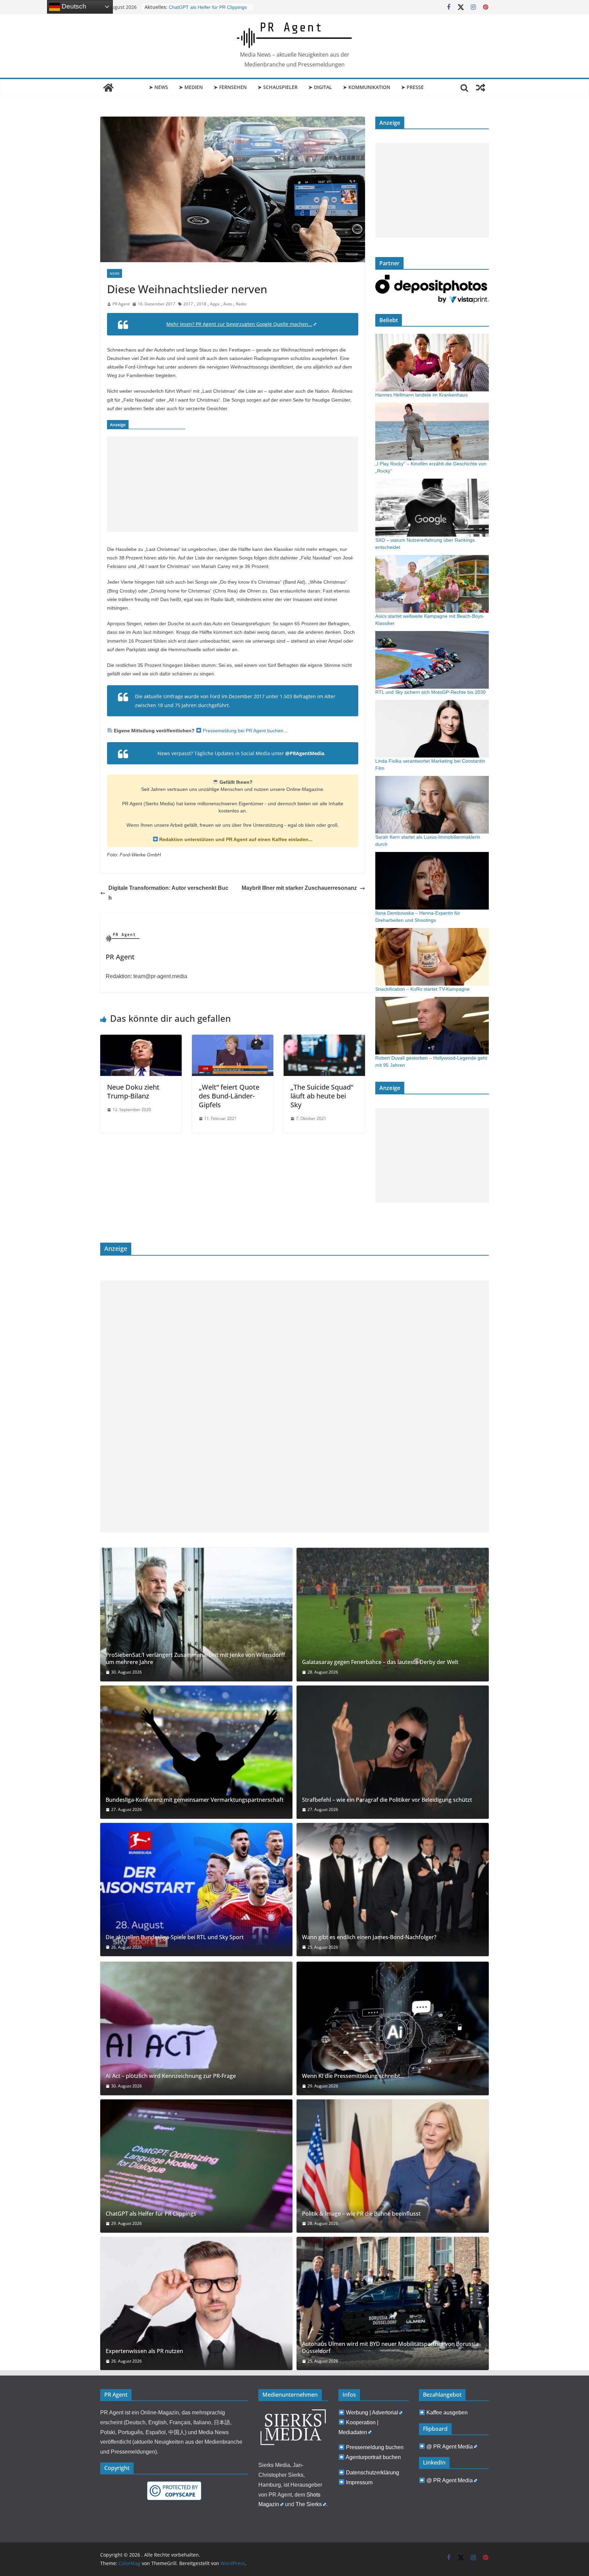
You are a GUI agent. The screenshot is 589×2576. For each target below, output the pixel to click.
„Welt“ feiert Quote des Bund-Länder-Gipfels (229, 1096)
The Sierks (309, 2504)
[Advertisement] (233, 484)
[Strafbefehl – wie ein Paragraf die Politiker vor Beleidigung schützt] (393, 1752)
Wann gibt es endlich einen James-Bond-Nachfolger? (369, 1937)
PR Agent (121, 304)
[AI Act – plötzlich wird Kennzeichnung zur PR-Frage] (196, 2028)
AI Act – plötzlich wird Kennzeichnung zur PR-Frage (171, 2076)
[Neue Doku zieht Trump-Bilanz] (141, 1039)
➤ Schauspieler (278, 87)
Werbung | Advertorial (372, 2413)
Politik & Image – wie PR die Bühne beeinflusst (361, 2214)
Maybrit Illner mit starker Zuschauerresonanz (299, 888)
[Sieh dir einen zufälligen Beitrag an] (481, 88)
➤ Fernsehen (230, 87)
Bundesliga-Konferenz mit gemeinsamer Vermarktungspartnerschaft (195, 1800)
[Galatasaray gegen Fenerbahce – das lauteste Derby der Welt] (393, 1614)
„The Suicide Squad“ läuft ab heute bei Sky (322, 1096)
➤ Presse (412, 87)
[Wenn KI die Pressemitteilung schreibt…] (393, 2028)
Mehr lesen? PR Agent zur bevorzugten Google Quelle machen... (239, 324)
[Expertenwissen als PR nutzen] (196, 2303)
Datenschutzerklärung (373, 2473)
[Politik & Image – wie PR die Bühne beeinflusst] (393, 2166)
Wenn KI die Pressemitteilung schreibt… (353, 2076)
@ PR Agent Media (450, 2447)
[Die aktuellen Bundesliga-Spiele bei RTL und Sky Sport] (196, 1890)
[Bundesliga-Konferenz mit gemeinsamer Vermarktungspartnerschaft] (196, 1752)
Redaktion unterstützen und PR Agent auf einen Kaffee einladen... (235, 839)
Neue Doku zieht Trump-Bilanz (133, 1091)
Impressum (359, 2482)
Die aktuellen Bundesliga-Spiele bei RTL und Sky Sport (175, 1937)
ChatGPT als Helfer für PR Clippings (151, 2214)
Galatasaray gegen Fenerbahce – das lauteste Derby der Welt (380, 1662)
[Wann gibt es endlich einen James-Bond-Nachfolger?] (393, 1890)
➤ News (158, 87)
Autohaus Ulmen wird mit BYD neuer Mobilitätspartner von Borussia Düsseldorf (390, 2348)
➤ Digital (320, 87)
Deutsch (73, 6)
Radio (241, 304)
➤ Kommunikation (367, 87)
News (115, 273)
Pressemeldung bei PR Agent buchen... (244, 731)
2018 (201, 304)
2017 (188, 304)
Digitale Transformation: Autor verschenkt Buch (168, 893)
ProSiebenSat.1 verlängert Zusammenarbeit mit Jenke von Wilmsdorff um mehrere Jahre (195, 1659)
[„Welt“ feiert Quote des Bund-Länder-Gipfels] (233, 1039)
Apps (215, 304)
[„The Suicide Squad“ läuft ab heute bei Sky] (324, 1039)
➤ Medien (191, 87)
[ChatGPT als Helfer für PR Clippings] (196, 2166)
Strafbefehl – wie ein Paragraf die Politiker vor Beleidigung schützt (387, 1800)
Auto (228, 304)
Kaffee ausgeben (447, 2413)
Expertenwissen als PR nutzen (144, 2351)
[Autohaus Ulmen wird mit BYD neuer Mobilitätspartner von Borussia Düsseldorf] (393, 2303)
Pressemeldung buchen (375, 2447)
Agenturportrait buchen (373, 2457)
